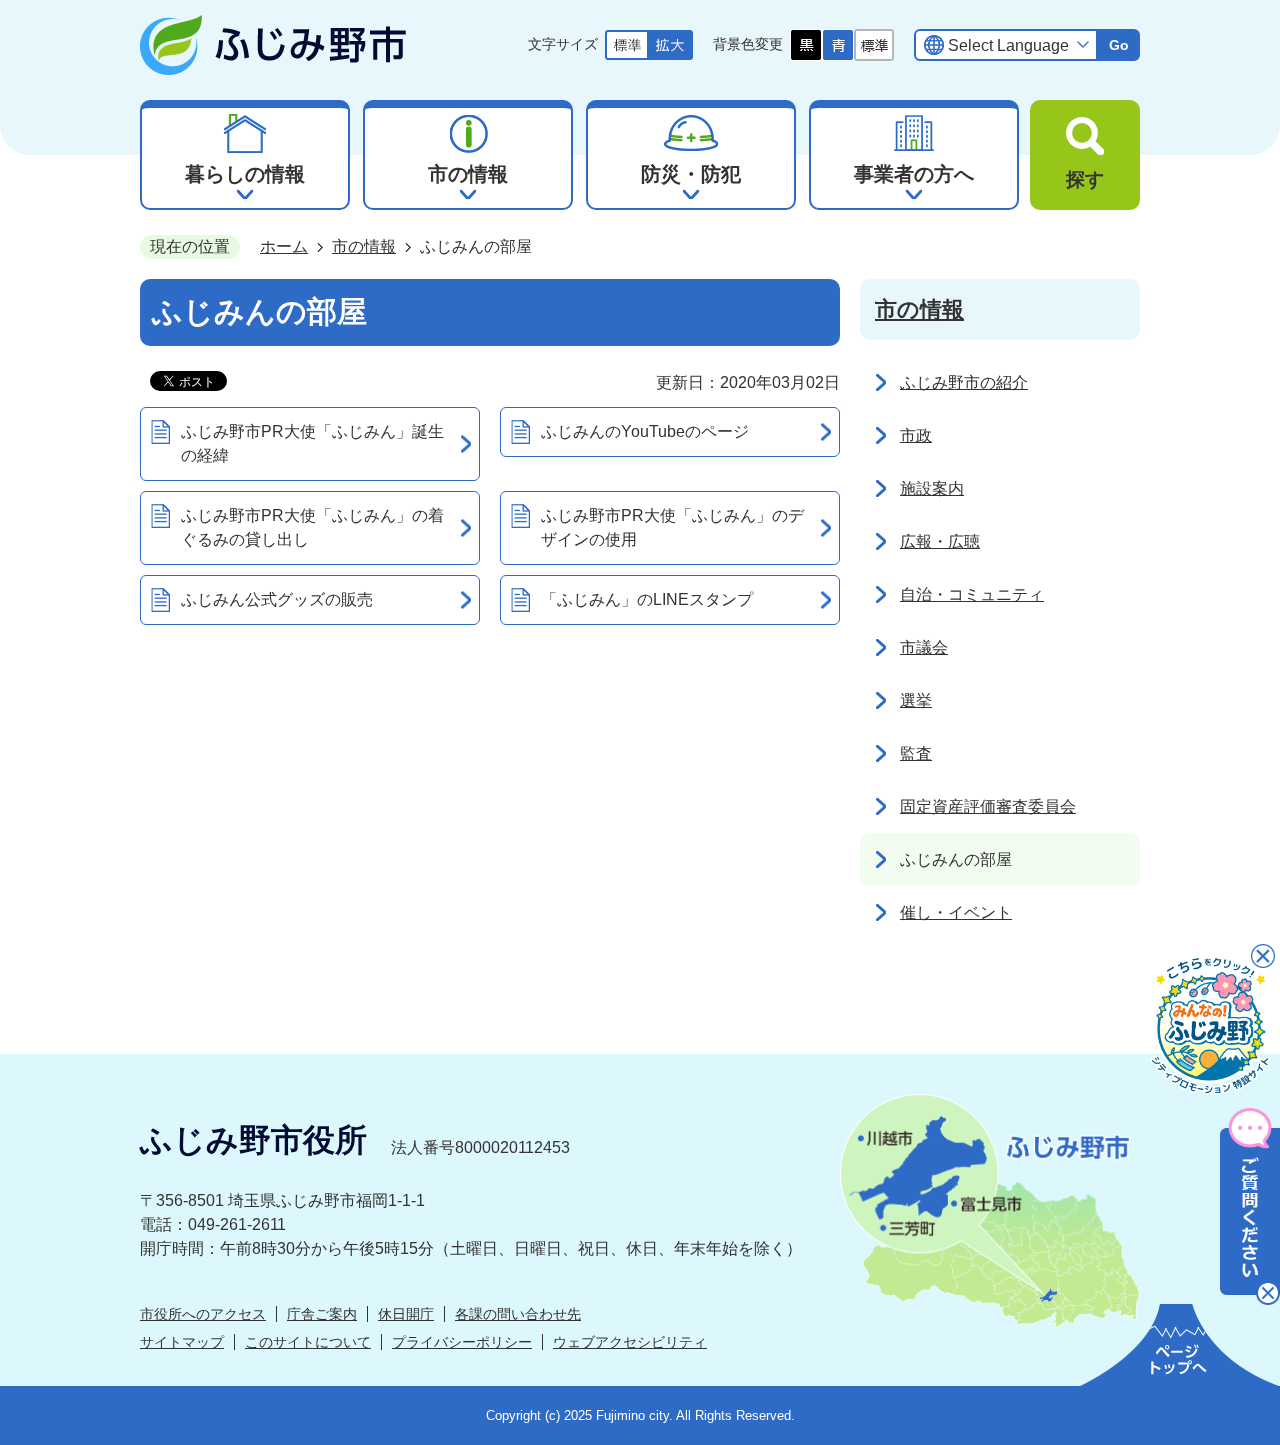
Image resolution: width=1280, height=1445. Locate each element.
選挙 (916, 700)
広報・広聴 (940, 541)
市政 (916, 435)
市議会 (924, 647)
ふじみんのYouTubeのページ (645, 431)
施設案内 (932, 488)
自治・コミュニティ (972, 594)
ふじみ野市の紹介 (964, 382)
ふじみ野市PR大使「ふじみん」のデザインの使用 (672, 527)
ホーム (284, 246)
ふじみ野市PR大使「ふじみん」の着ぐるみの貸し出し (312, 527)
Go (1119, 45)
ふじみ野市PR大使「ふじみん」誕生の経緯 (312, 443)
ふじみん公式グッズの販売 (277, 599)
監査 (916, 753)
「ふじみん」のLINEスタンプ (647, 599)
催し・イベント (956, 912)
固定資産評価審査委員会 (988, 806)
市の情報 (364, 246)
